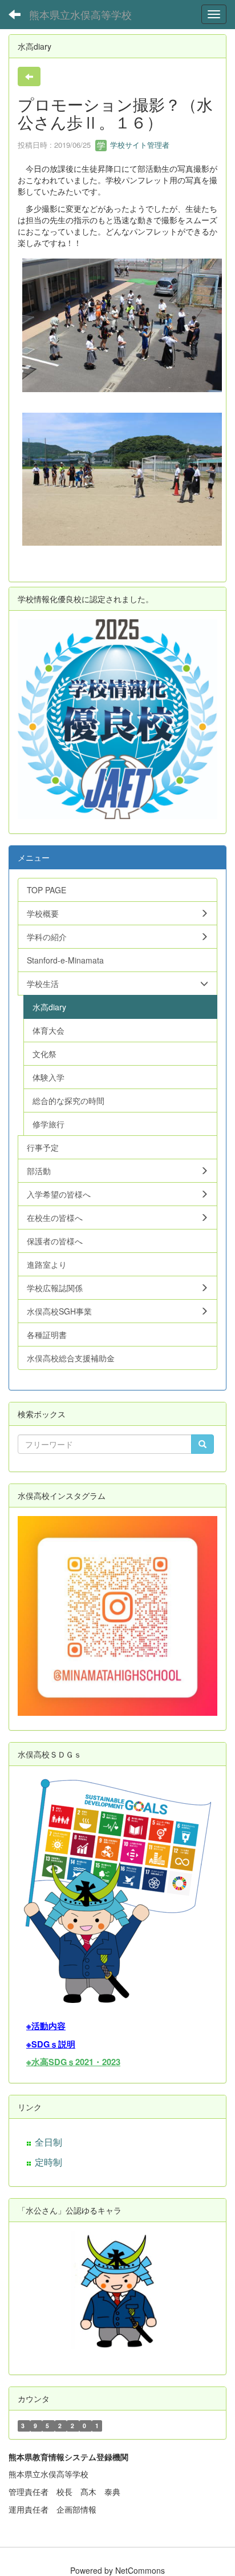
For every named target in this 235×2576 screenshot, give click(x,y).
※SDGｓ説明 (51, 2044)
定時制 (48, 2162)
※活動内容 (46, 2026)
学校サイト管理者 (139, 145)
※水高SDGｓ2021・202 (71, 2062)
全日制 (48, 2142)
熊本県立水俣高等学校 (80, 14)
